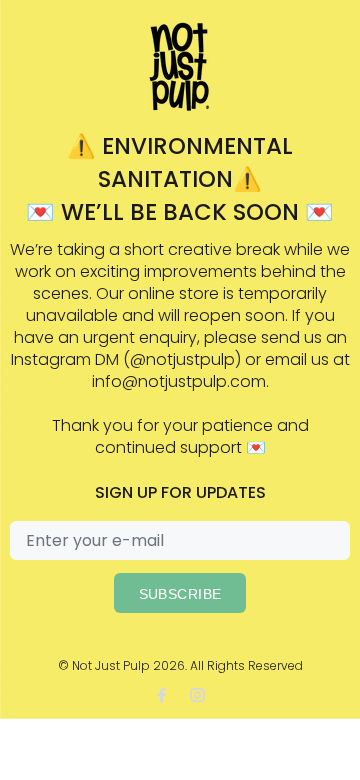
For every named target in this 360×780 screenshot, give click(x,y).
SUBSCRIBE (180, 594)
